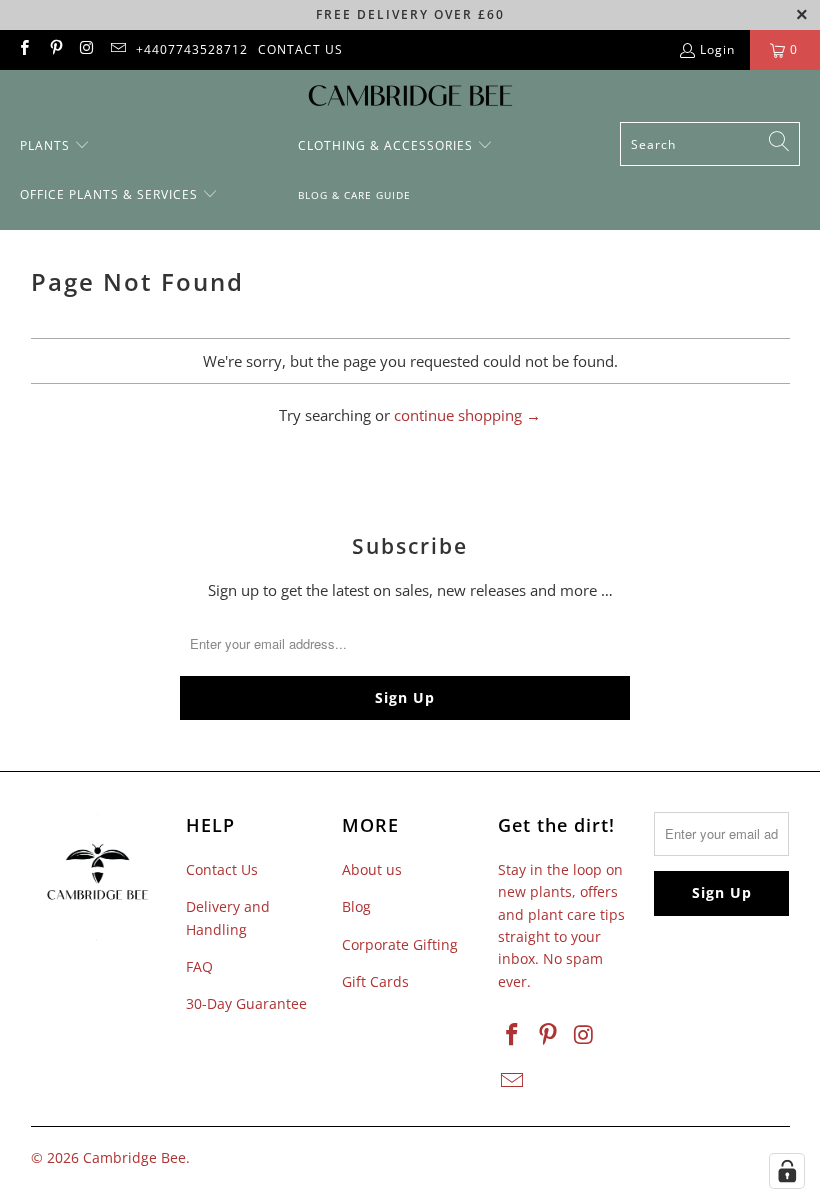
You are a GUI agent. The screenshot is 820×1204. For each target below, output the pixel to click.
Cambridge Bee (134, 1157)
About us (372, 869)
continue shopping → (467, 415)
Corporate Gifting (400, 944)
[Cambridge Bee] (410, 101)
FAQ (199, 966)
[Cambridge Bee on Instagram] (86, 49)
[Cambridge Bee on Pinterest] (54, 49)
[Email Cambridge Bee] (117, 49)
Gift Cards (375, 981)
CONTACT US (300, 49)
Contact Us (222, 869)
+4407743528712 (192, 49)
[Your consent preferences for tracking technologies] (787, 1171)
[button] (55, 146)
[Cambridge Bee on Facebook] (23, 49)
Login (717, 49)
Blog (356, 906)
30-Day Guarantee (246, 1003)
